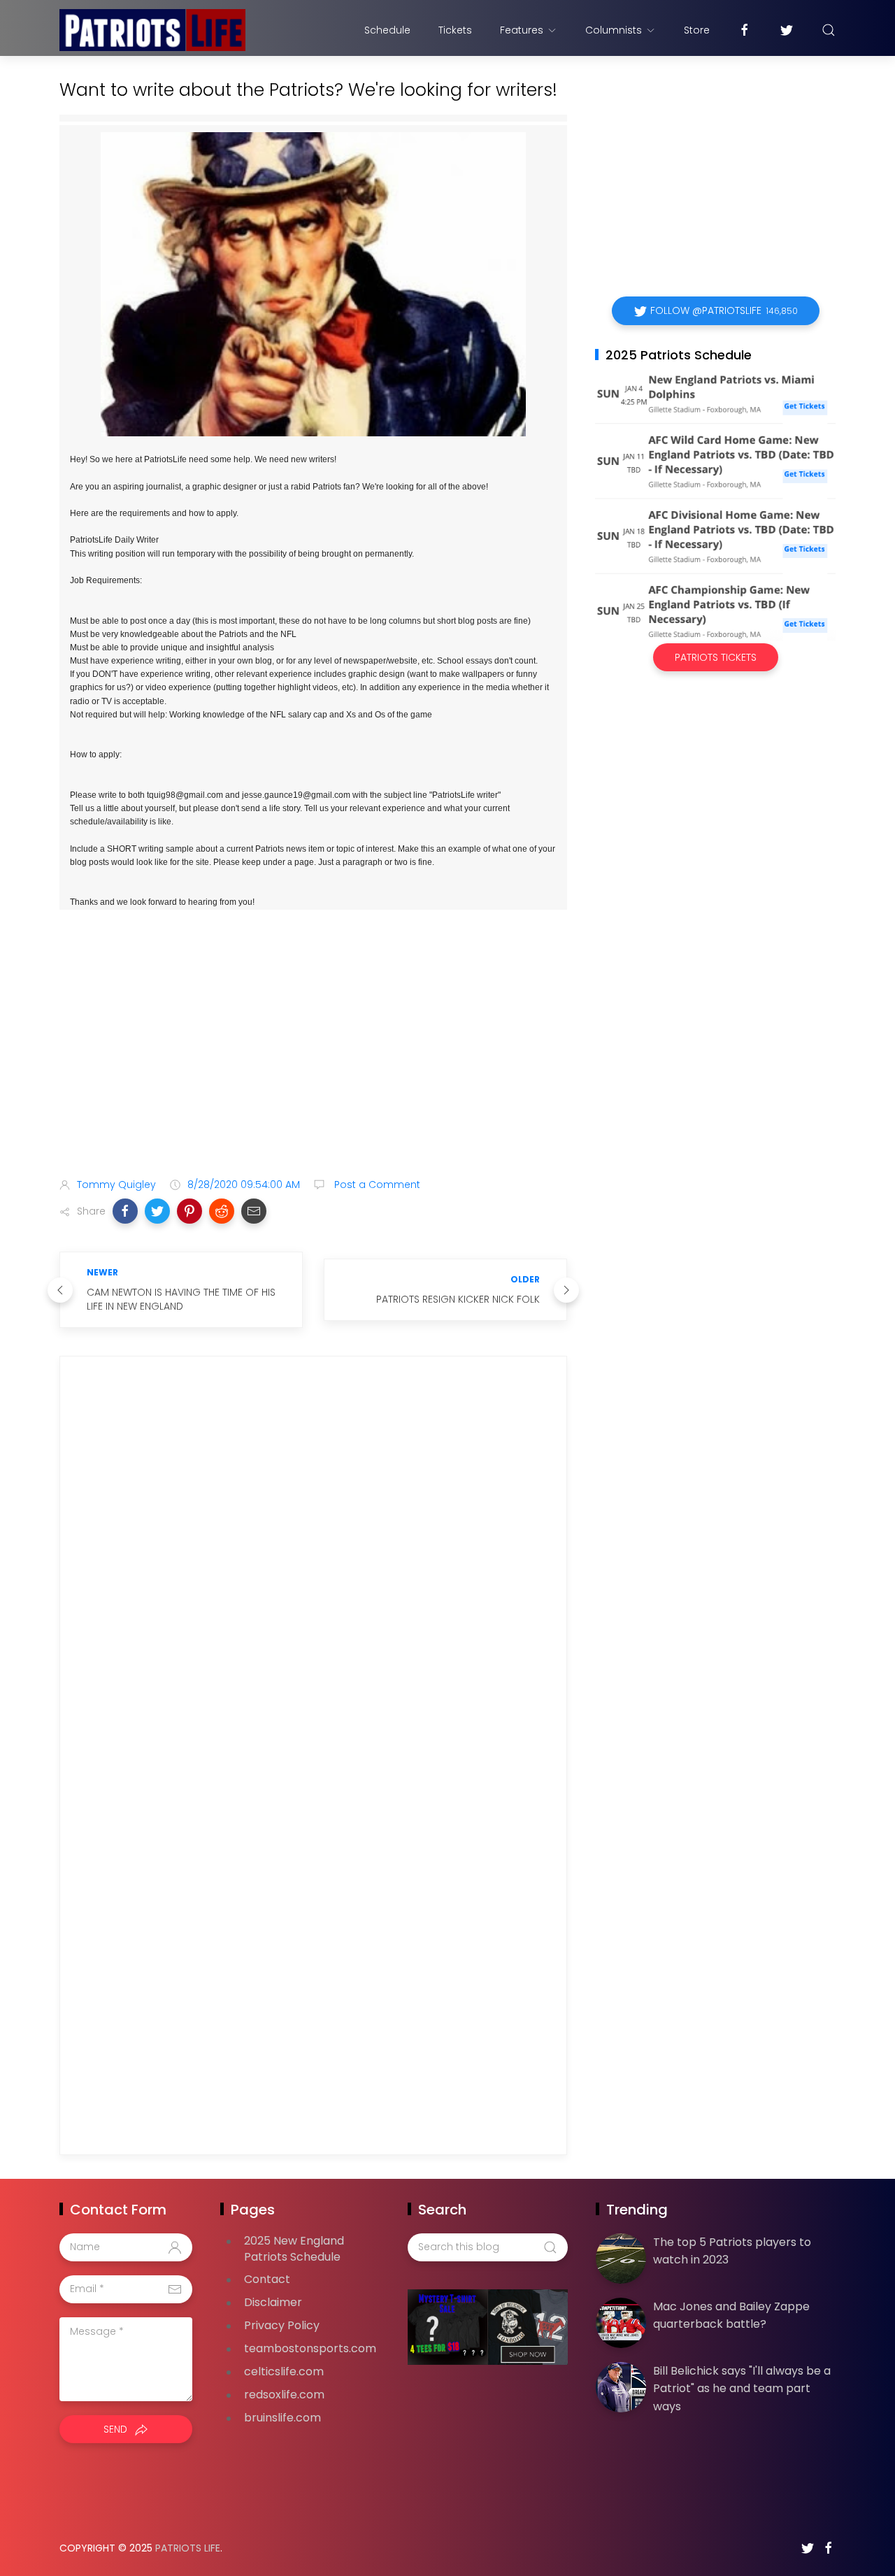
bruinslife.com (282, 2418)
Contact (267, 2279)
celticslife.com (284, 2371)
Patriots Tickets (716, 657)
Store (697, 30)
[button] (125, 1211)
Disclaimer (273, 2302)
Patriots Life (188, 2548)
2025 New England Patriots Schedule (294, 2249)
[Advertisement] (313, 1057)
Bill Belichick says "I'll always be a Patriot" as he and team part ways (742, 2389)
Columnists (614, 30)
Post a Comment (376, 1185)
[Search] (829, 30)
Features (522, 30)
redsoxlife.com (284, 2395)
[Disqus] (313, 1568)
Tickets (455, 30)
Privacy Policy (282, 2325)
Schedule (387, 30)
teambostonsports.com (310, 2348)
